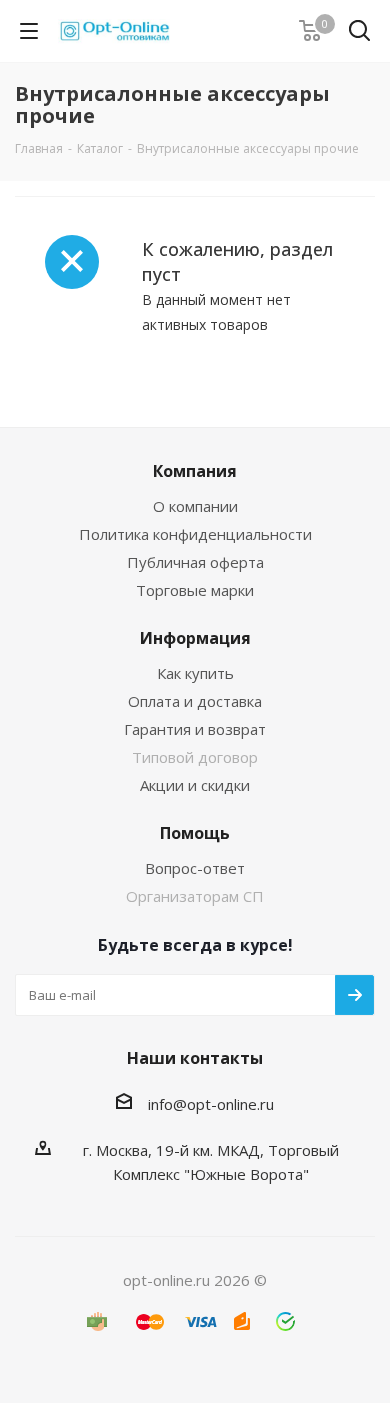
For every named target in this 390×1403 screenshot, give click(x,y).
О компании (195, 506)
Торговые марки (195, 590)
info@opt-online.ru (211, 1104)
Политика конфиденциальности (195, 534)
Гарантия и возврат (195, 729)
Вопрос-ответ (195, 868)
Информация (195, 638)
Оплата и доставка (195, 701)
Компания (195, 471)
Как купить (195, 673)
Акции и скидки (195, 785)
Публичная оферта (195, 562)
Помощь (195, 833)
